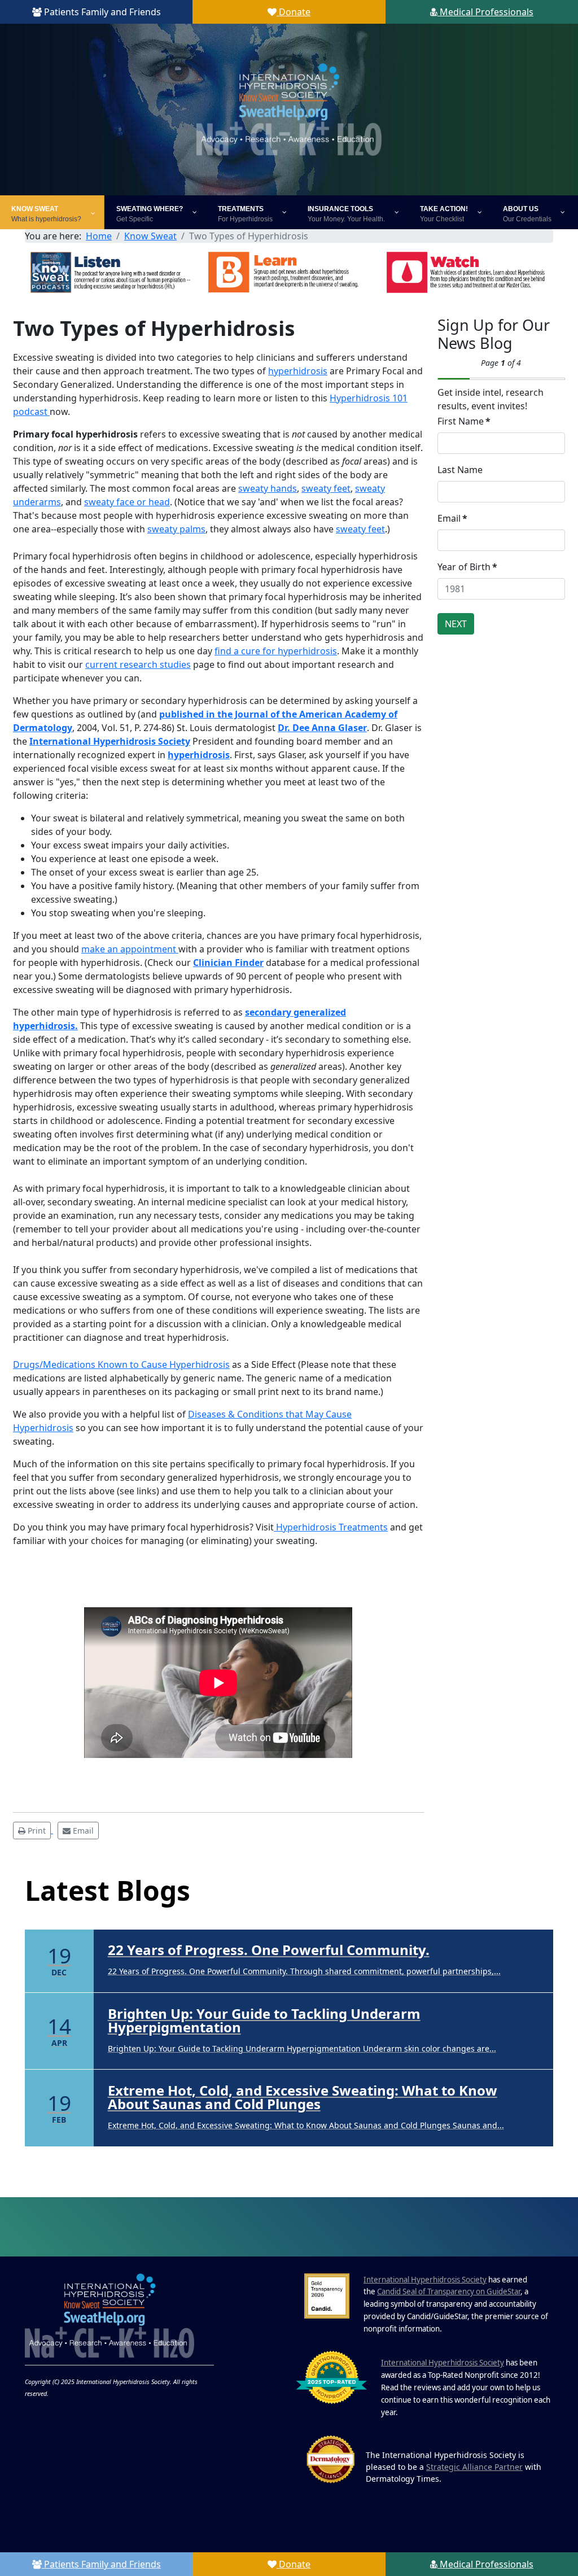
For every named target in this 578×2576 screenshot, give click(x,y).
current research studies (138, 664)
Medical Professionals (485, 12)
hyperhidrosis (298, 371)
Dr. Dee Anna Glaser (322, 728)
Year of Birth (467, 567)
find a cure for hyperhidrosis (276, 651)
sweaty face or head (127, 502)
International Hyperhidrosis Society (110, 741)
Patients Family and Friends (101, 12)
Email (452, 518)
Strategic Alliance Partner (474, 2467)
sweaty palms (176, 529)
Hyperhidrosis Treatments (331, 1527)
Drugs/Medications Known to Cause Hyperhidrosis (121, 1364)
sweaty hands (268, 488)
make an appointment (130, 949)
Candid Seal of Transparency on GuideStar (449, 2291)
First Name (464, 421)
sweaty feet (326, 488)
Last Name (460, 470)
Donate (294, 12)
